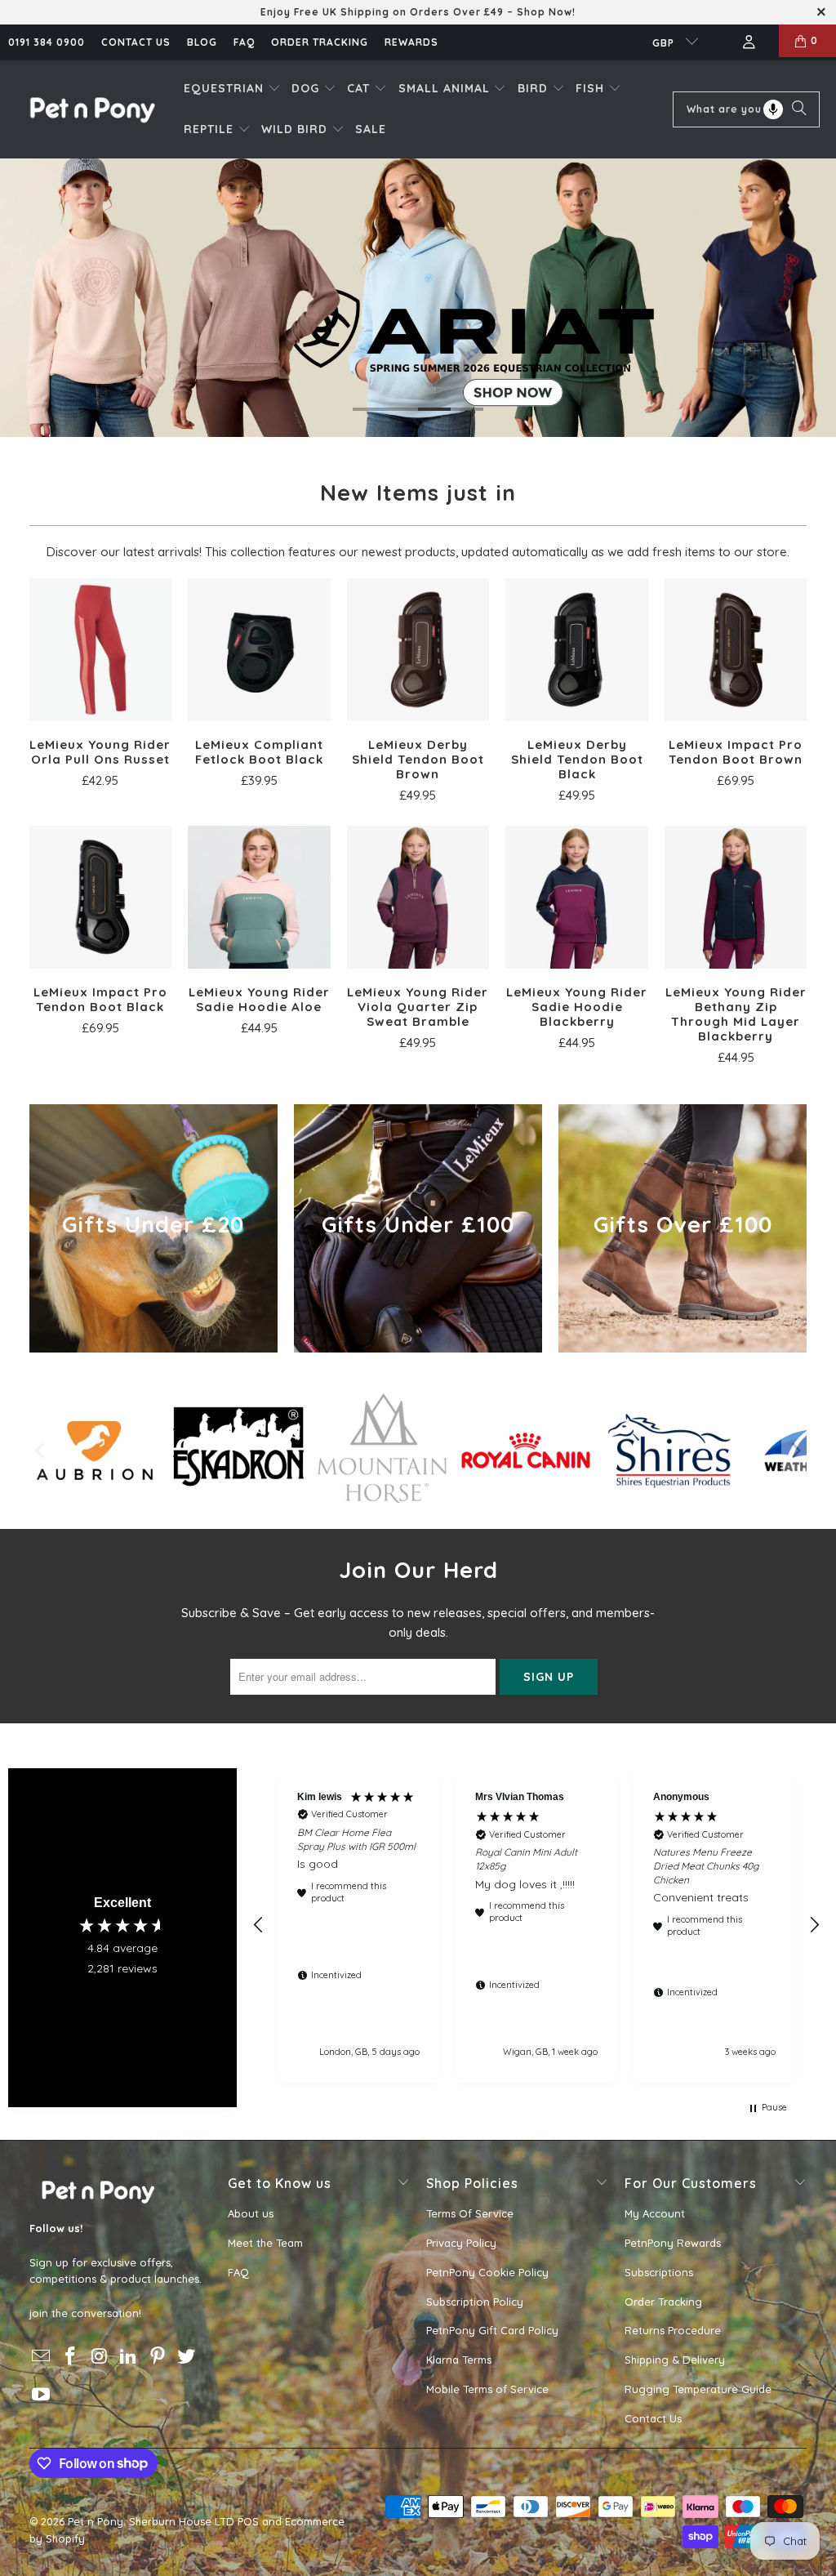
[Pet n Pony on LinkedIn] (129, 2357)
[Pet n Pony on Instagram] (100, 2357)
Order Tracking (320, 42)
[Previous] (42, 1451)
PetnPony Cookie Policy (487, 2272)
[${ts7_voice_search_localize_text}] (773, 109)
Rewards (411, 42)
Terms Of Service (470, 2213)
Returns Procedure (673, 2330)
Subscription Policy (475, 2302)
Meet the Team (265, 2243)
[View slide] (418, 298)
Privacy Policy (461, 2243)
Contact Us (653, 2418)
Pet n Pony (96, 2521)
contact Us (136, 42)
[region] (536, 1925)
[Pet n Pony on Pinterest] (158, 2357)
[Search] (799, 109)
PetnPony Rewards (673, 2243)
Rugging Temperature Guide (698, 2389)
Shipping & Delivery (675, 2360)
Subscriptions (659, 2272)
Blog (202, 42)
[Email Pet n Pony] (42, 2357)
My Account (655, 2213)
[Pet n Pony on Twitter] (187, 2357)
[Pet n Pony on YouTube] (42, 2395)
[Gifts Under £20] (153, 1228)
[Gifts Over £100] (683, 1228)
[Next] (794, 1451)
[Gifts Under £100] (418, 1228)
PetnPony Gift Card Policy (492, 2330)
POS (248, 2521)
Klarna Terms (459, 2360)
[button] (232, 89)
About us (251, 2213)
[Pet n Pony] (92, 109)
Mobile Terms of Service (487, 2389)
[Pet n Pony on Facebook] (70, 2357)
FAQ (244, 42)
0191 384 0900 (47, 42)
